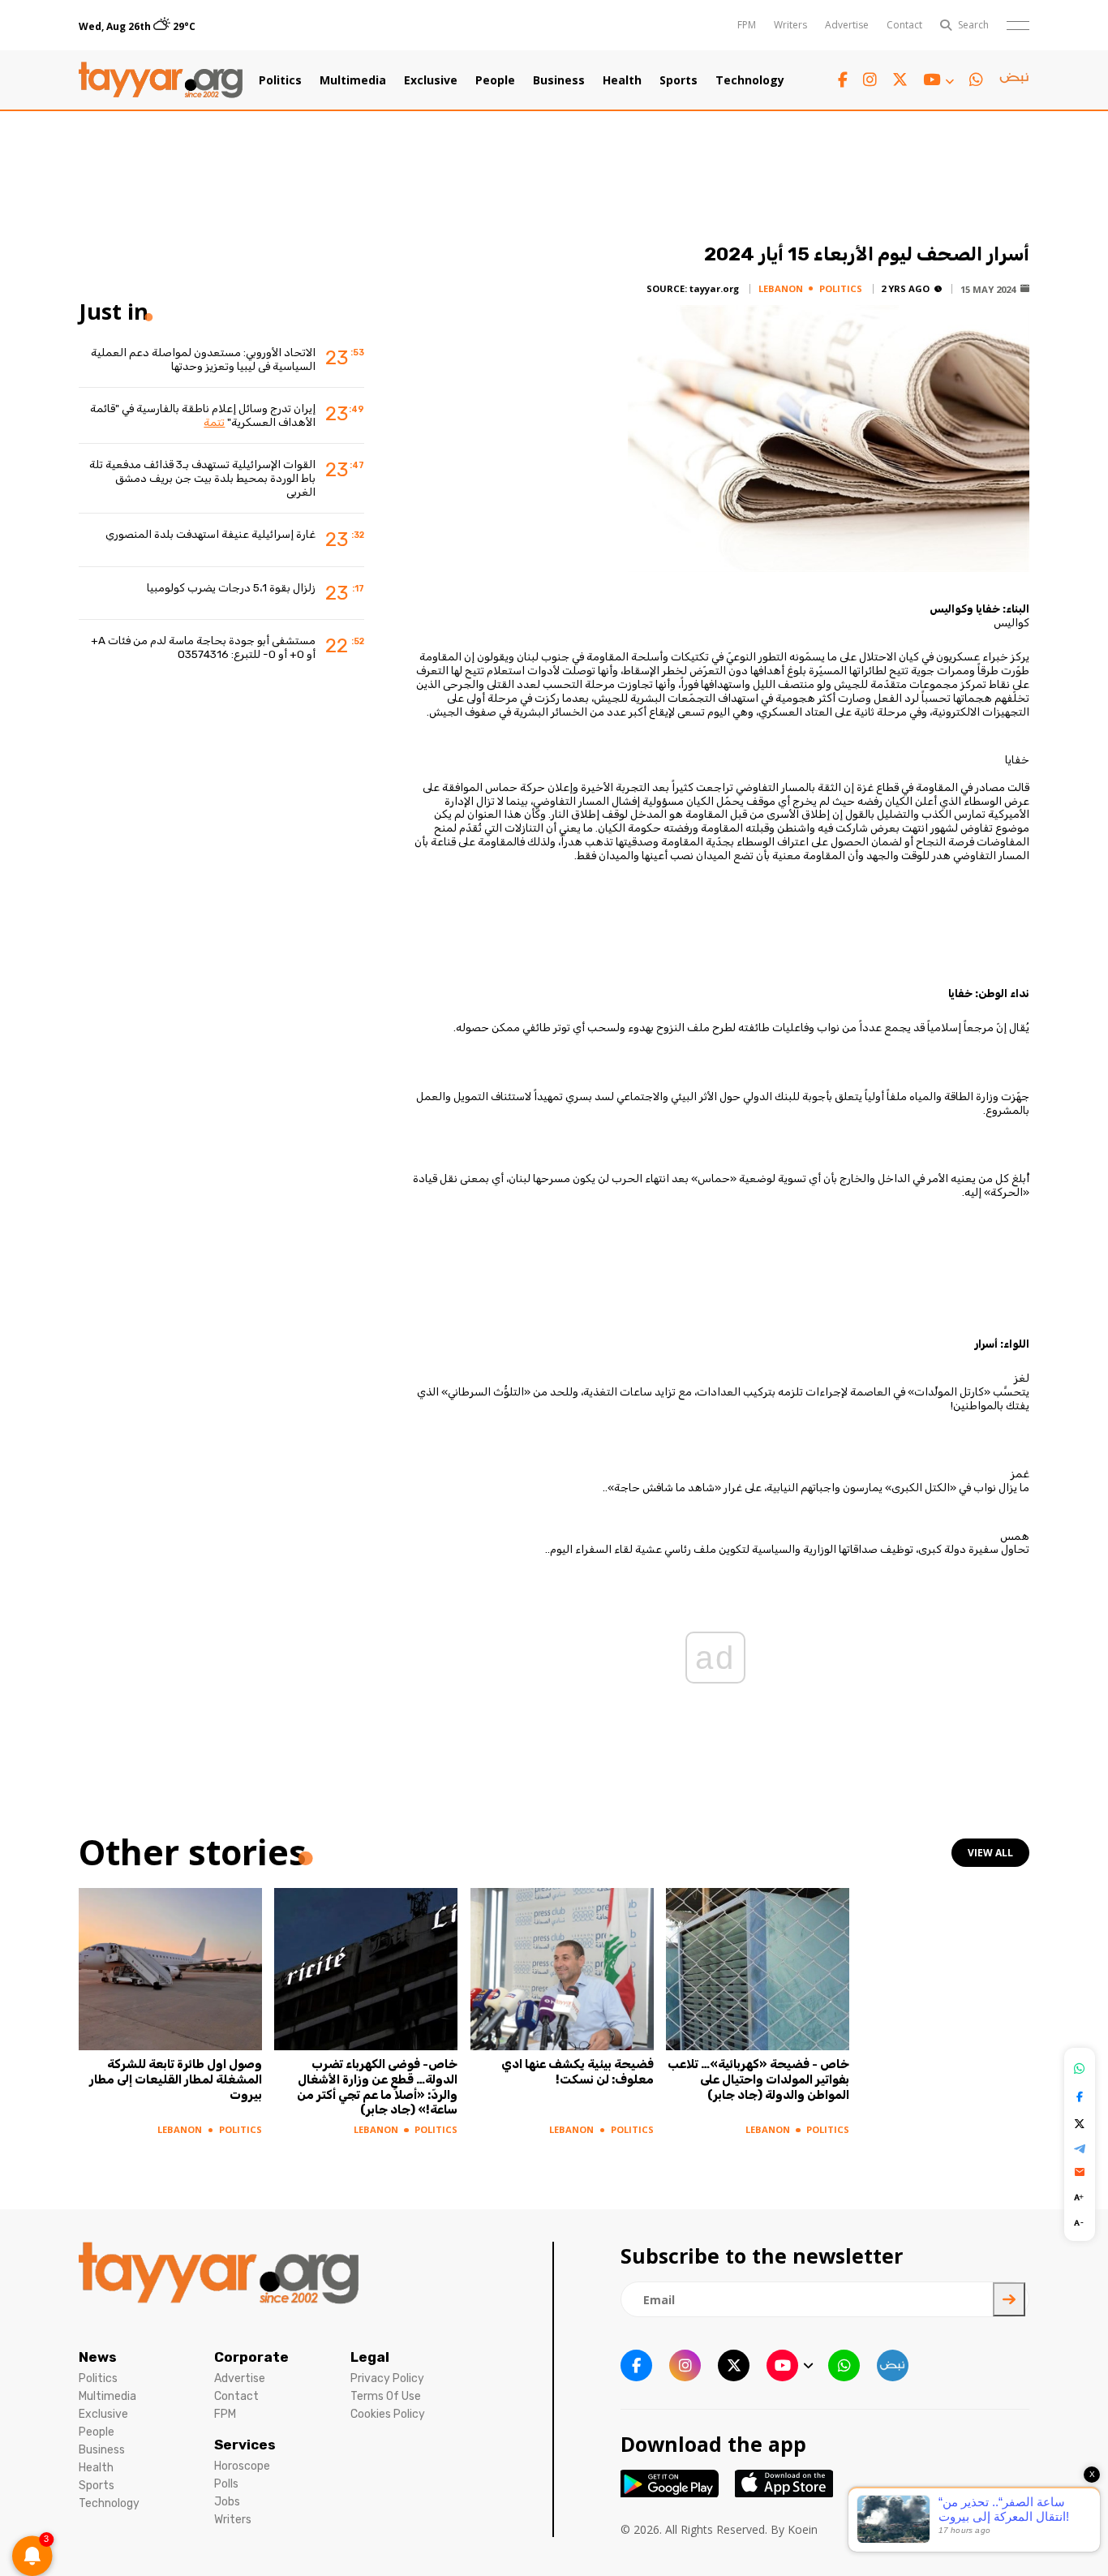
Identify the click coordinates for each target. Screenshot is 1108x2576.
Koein (803, 2529)
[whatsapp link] (976, 80)
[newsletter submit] (1009, 2299)
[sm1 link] (1014, 80)
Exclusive (431, 80)
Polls (226, 2484)
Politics (280, 80)
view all (990, 1853)
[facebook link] (843, 80)
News (98, 2357)
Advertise (847, 25)
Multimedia (353, 80)
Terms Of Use (386, 2396)
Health (622, 80)
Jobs (227, 2502)
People (495, 80)
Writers (790, 25)
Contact (904, 25)
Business (559, 80)
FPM (747, 25)
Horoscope (242, 2466)
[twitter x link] (900, 80)
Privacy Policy (387, 2378)
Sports (679, 80)
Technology (750, 80)
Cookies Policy (388, 2414)
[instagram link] (870, 80)
